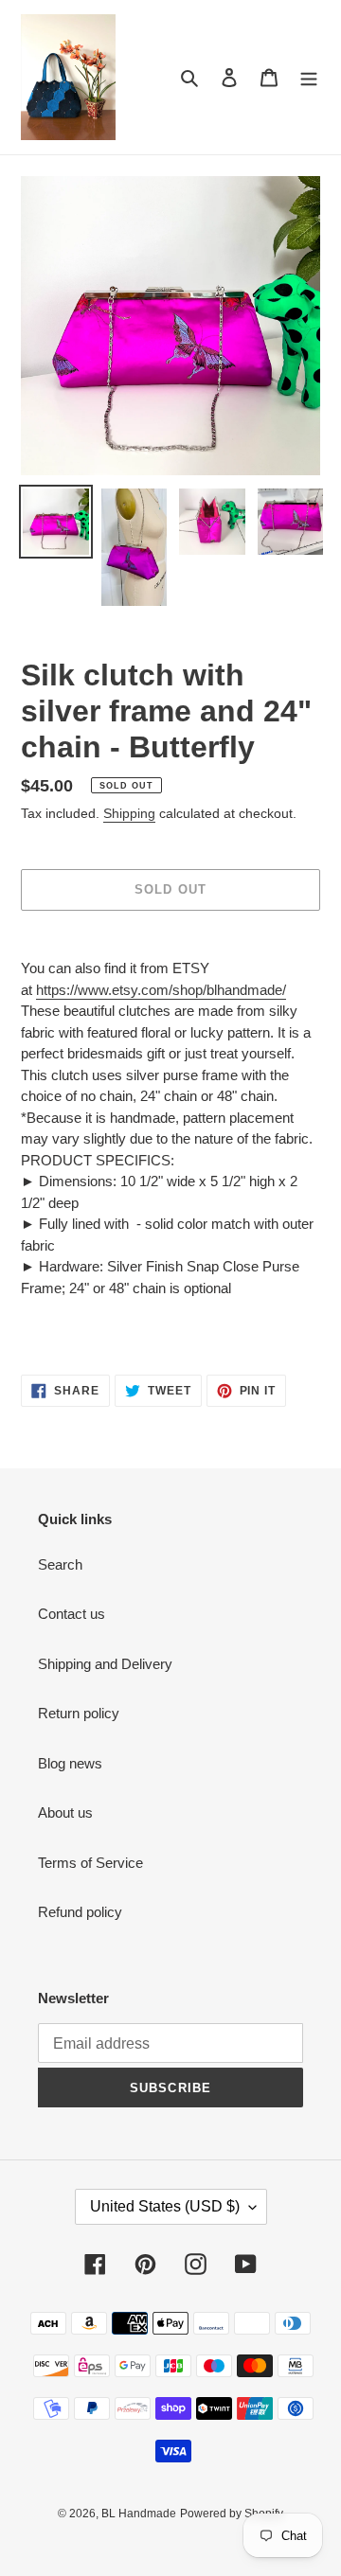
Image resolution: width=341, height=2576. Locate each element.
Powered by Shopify (232, 2514)
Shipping (129, 813)
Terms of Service (90, 1863)
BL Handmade (139, 2514)
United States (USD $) (165, 2206)
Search (60, 1564)
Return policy (79, 1713)
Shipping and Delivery (105, 1664)
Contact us (72, 1614)
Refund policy (80, 1912)
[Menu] (309, 77)
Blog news (70, 1763)
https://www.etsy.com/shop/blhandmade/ (161, 990)
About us (65, 1812)
